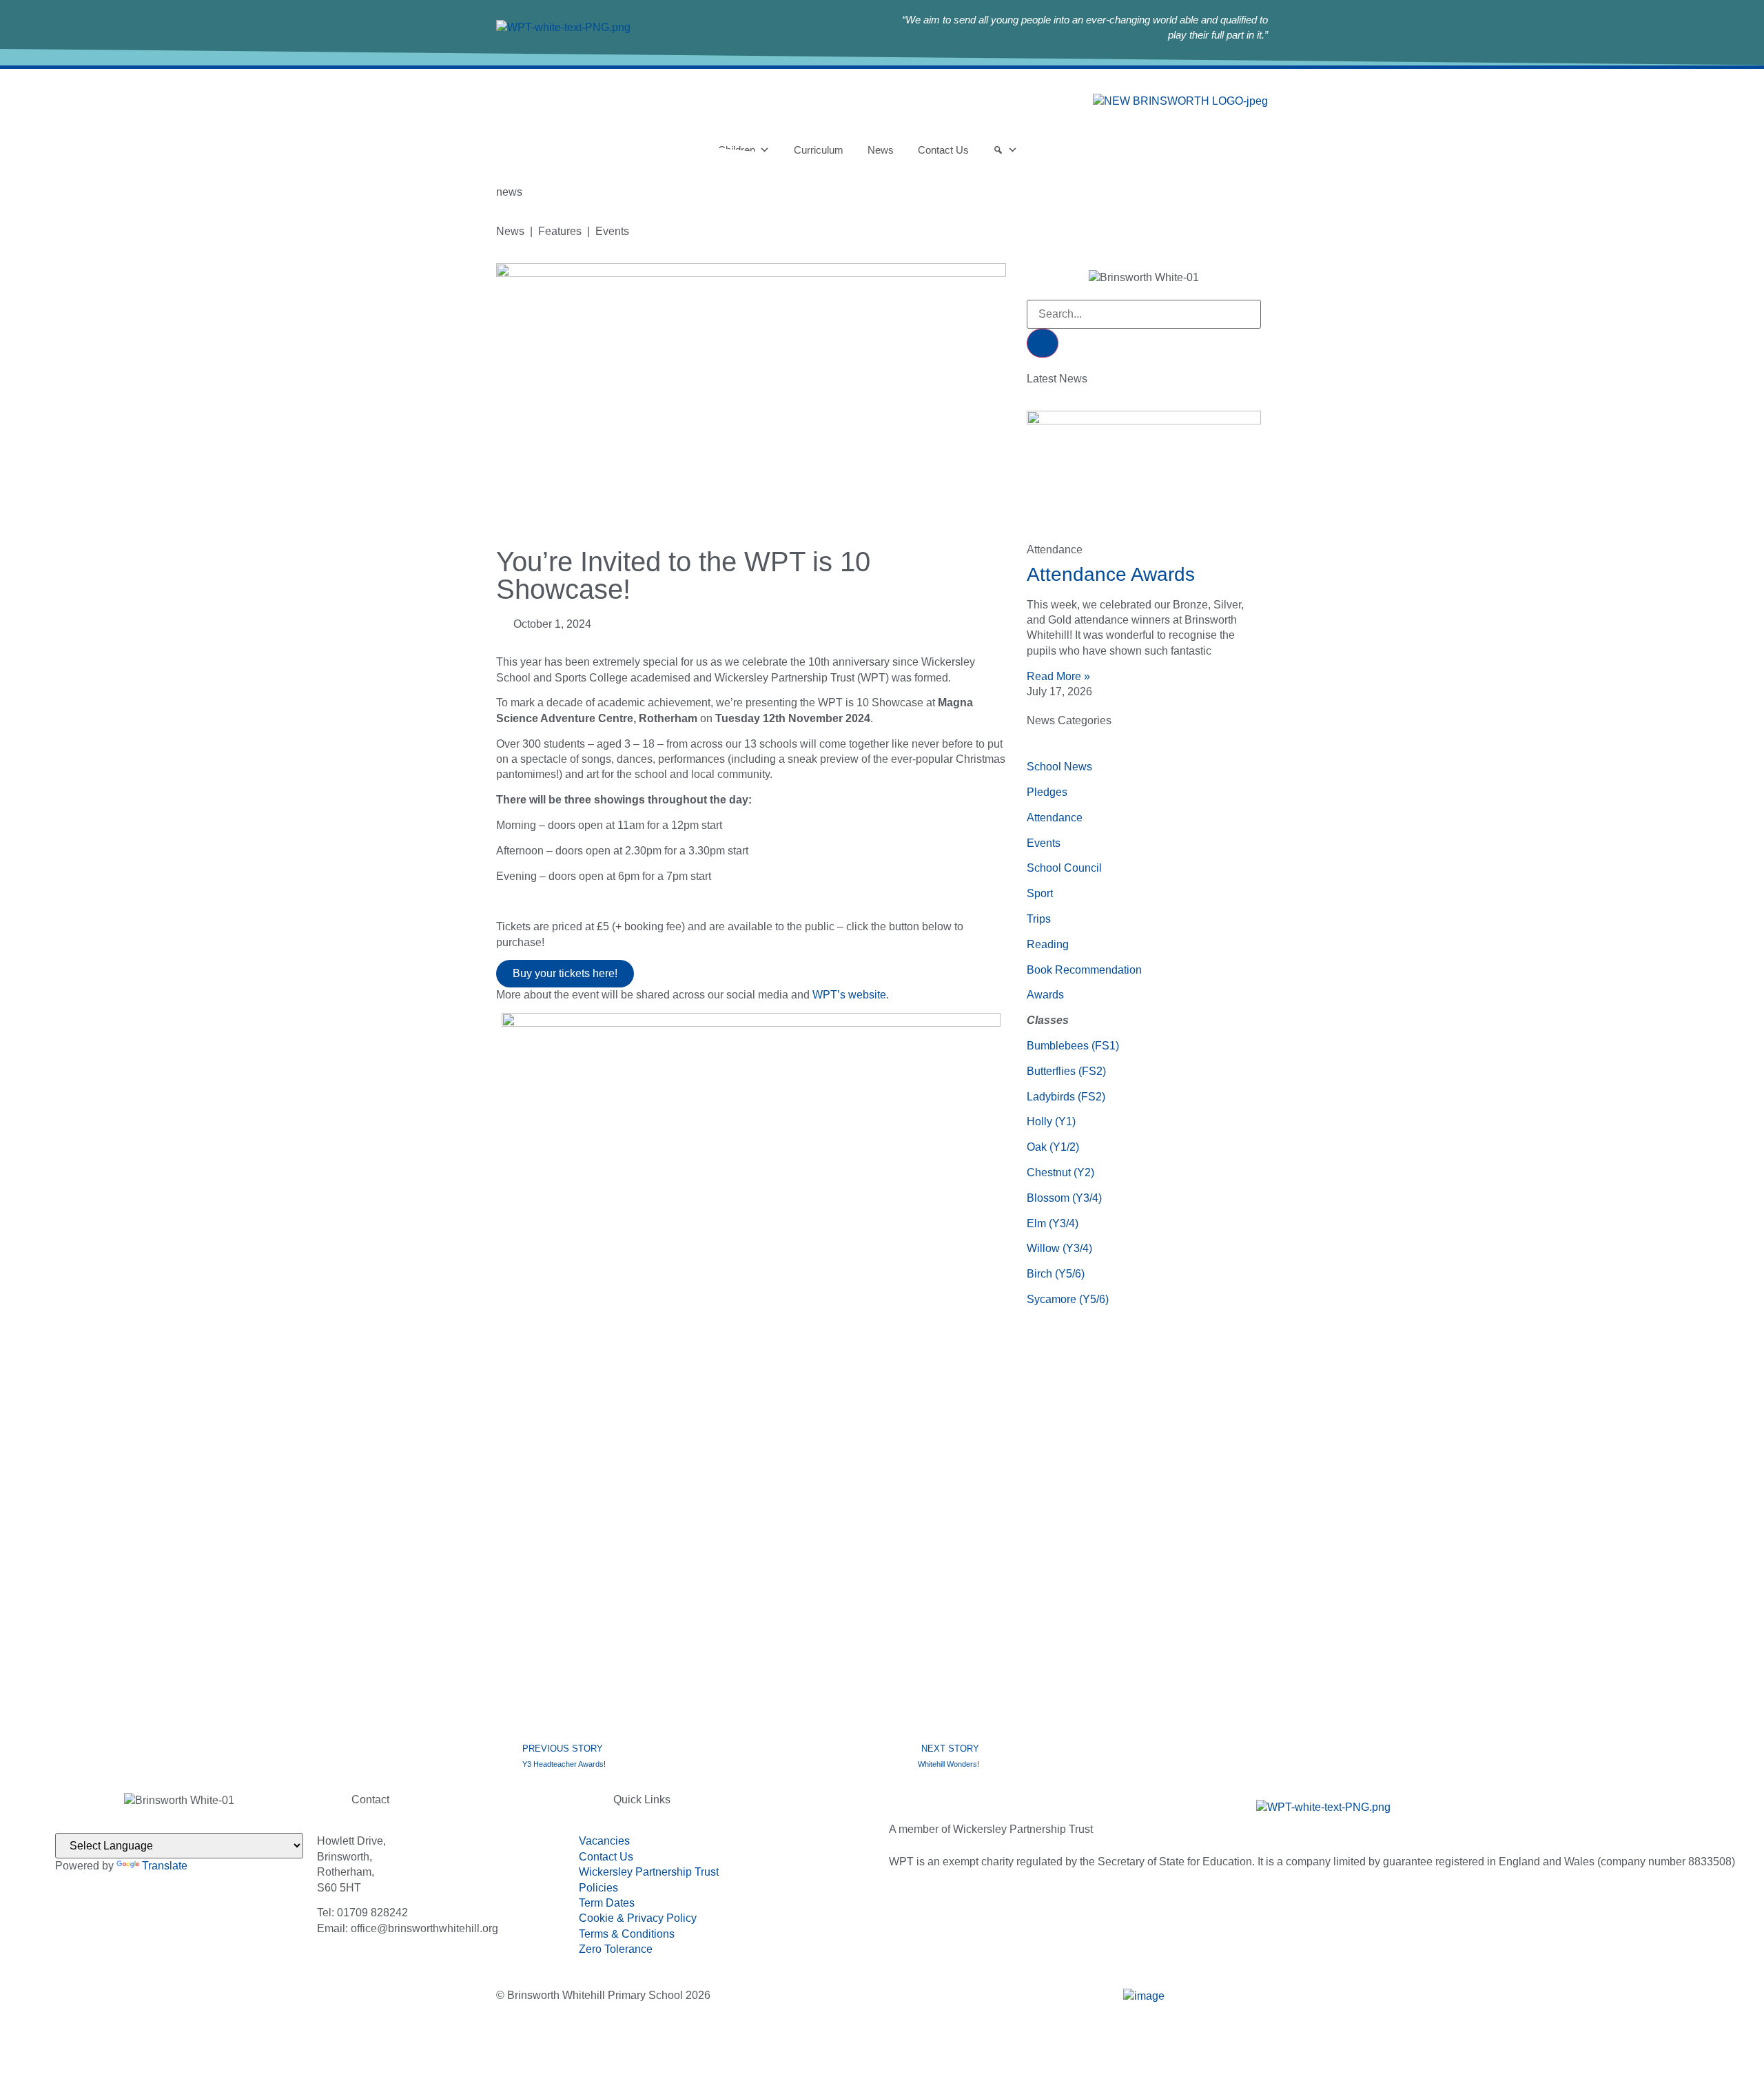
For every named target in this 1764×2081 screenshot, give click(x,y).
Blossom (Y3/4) (1064, 1198)
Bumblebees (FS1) (1073, 1046)
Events (1044, 843)
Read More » (1058, 676)
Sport (1040, 893)
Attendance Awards (1111, 574)
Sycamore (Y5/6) (1068, 1299)
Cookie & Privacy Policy (638, 1918)
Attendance (1055, 818)
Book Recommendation (1084, 970)
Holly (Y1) (1051, 1121)
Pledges (1047, 792)
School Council (1064, 868)
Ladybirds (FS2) (1066, 1097)
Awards (1045, 995)
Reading (1048, 944)
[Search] (1043, 343)
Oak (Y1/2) (1053, 1147)
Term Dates (607, 1903)
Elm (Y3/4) (1053, 1223)
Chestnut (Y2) (1060, 1172)
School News (1059, 767)
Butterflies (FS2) (1066, 1071)
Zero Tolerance (616, 1949)
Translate (165, 1866)
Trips (1039, 919)
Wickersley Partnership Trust (649, 1872)
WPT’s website (849, 995)
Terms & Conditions (627, 1934)
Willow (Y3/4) (1059, 1248)
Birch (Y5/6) (1056, 1274)
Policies (598, 1888)
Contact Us (606, 1857)
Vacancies (604, 1841)
